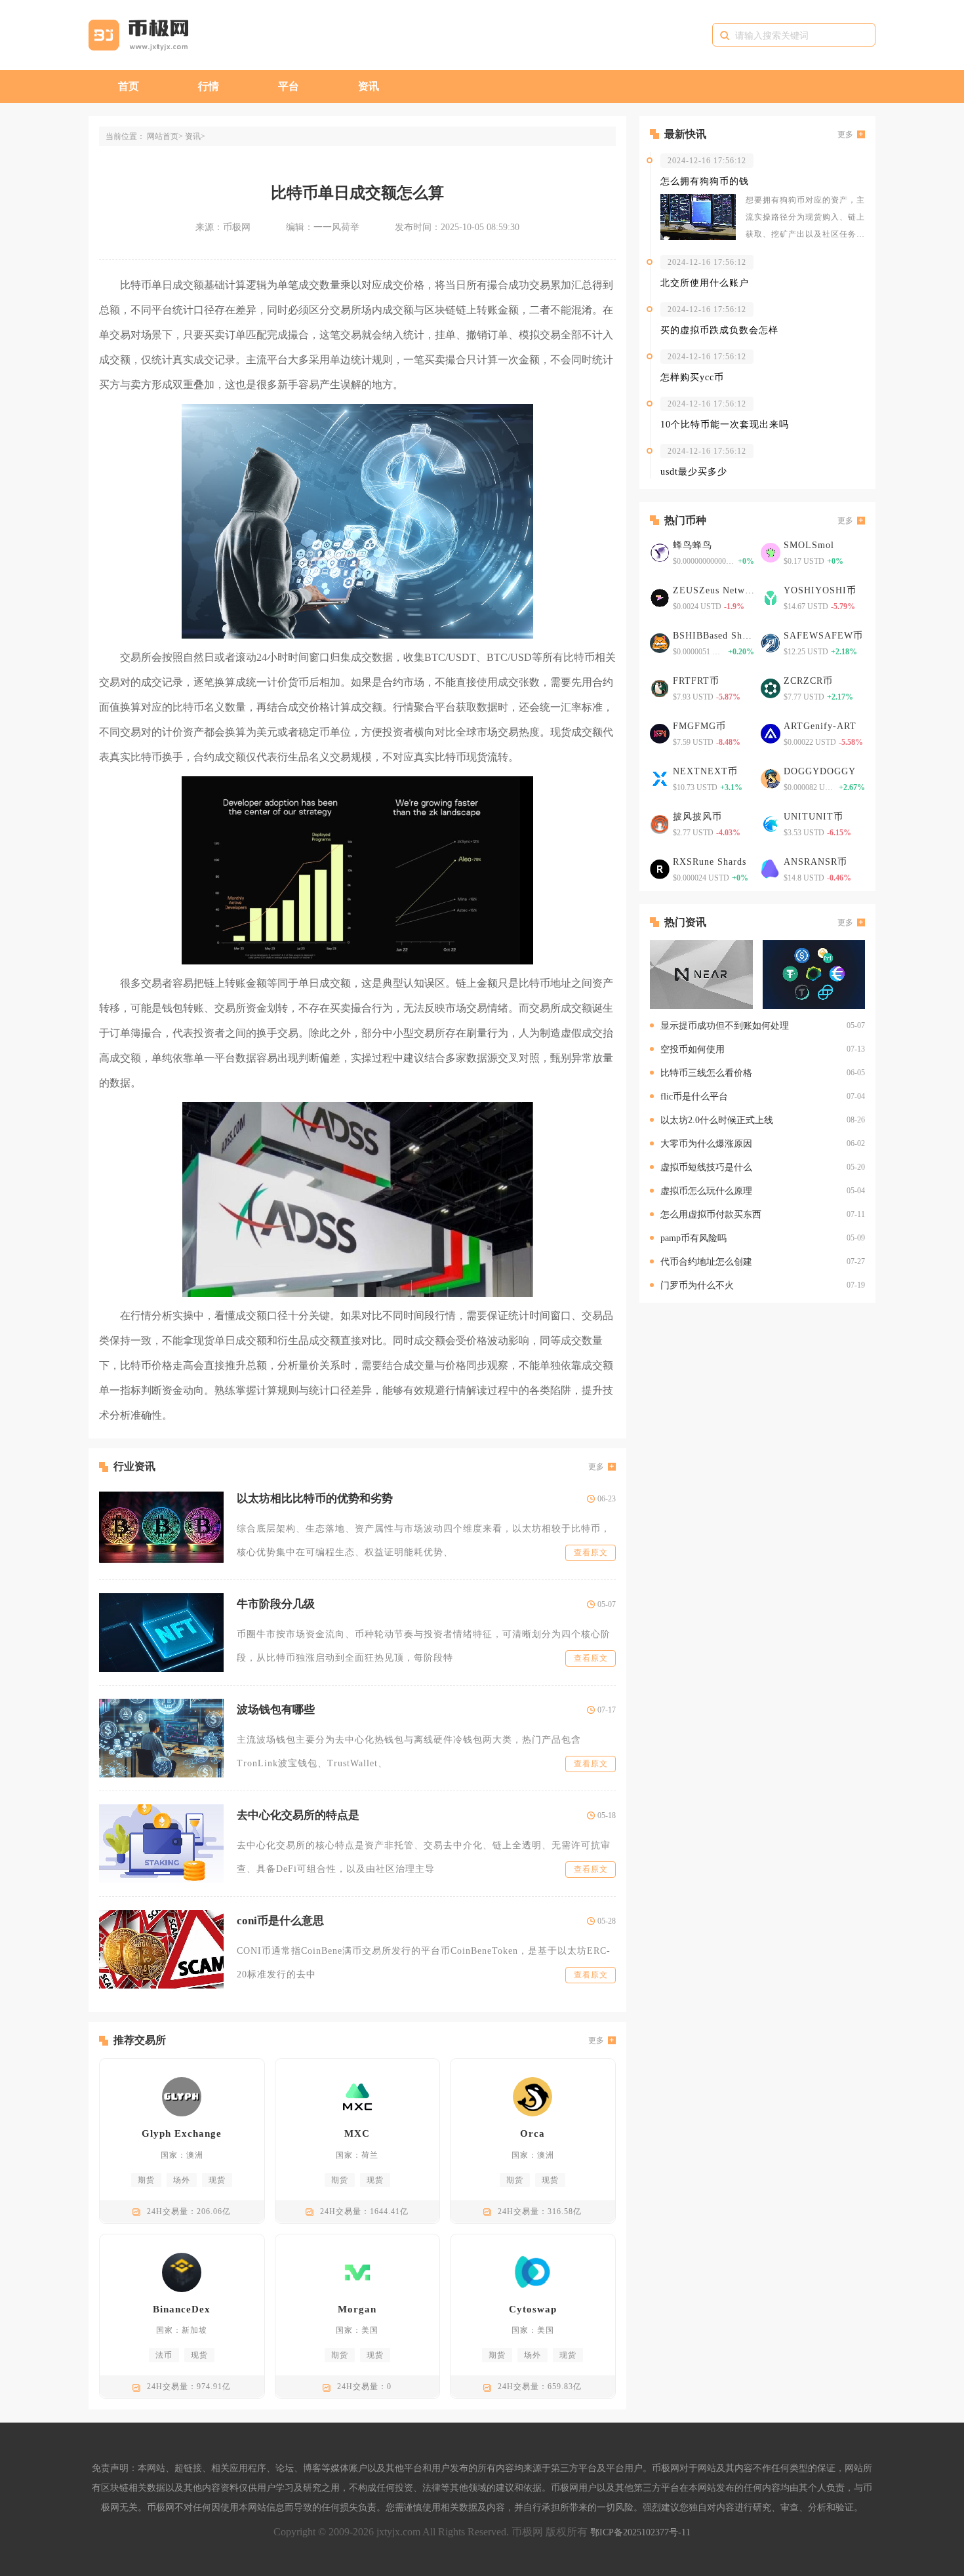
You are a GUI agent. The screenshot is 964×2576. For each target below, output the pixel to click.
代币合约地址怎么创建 (706, 1262)
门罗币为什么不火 (697, 1285)
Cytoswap (533, 2309)
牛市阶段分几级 (276, 1604)
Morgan (357, 2309)
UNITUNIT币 (813, 817)
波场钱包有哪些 (276, 1710)
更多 (596, 1467)
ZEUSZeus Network (713, 590)
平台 (289, 86)
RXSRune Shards (710, 862)
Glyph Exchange (182, 2133)
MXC (357, 2133)
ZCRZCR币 (808, 681)
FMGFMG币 (699, 726)
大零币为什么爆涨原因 (706, 1144)
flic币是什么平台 (694, 1097)
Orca (532, 2133)
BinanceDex (182, 2309)
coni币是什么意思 (280, 1921)
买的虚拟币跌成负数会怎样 (719, 330)
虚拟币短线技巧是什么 (706, 1167)
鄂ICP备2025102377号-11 (640, 2532)
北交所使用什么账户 (705, 283)
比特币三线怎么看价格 (706, 1073)
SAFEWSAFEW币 (823, 636)
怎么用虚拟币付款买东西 (711, 1215)
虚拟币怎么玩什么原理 (706, 1191)
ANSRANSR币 (815, 862)
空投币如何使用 (693, 1049)
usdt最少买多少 (694, 472)
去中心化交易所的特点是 (298, 1815)
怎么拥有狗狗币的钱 (705, 181)
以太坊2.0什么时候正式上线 (717, 1120)
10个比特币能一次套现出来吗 (725, 425)
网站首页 (163, 136)
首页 (129, 86)
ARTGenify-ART (820, 726)
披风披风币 (697, 817)
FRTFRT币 (696, 681)
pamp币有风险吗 (693, 1238)
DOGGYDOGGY (820, 771)
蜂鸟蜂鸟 (693, 545)
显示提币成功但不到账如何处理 (725, 1026)
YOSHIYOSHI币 (820, 590)
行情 (209, 86)
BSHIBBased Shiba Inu (713, 636)
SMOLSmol (809, 545)
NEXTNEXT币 (705, 771)
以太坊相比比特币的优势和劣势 (315, 1498)
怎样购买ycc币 (692, 377)
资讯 (369, 86)
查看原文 (591, 1553)
